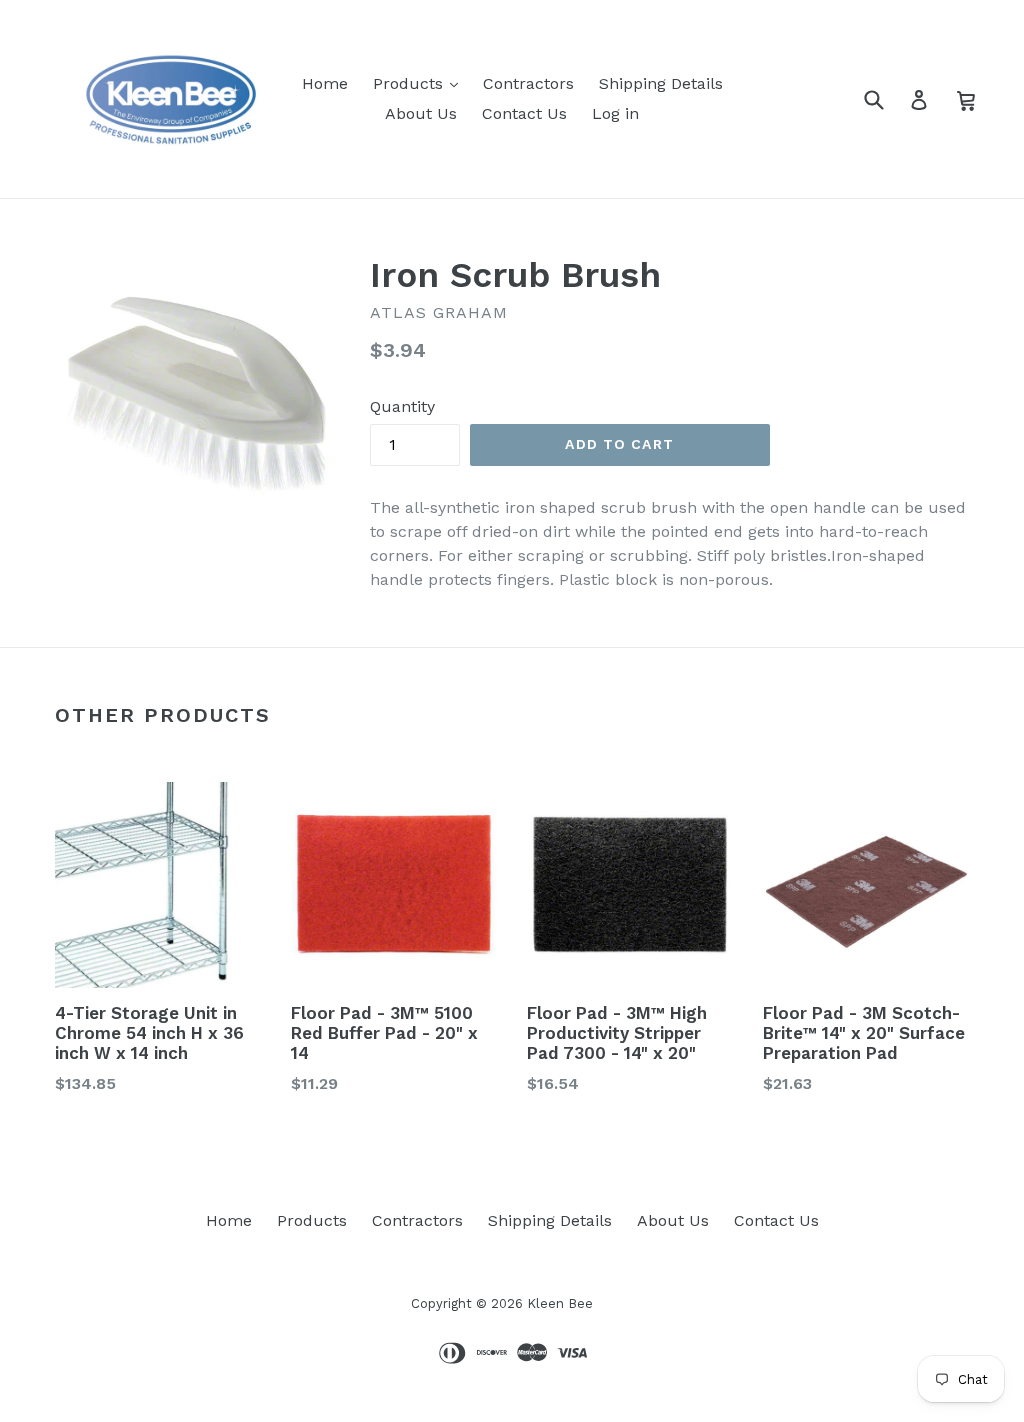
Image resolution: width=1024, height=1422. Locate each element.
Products (410, 83)
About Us (421, 113)
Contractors (528, 83)
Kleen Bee (560, 1303)
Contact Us (524, 113)
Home (325, 83)
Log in (615, 113)
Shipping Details (661, 83)
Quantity (402, 406)
